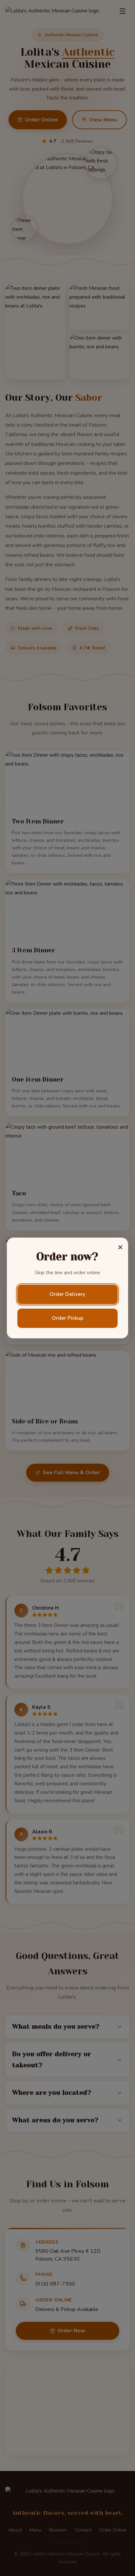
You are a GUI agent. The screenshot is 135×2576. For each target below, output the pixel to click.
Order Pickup (67, 1318)
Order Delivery (67, 1294)
